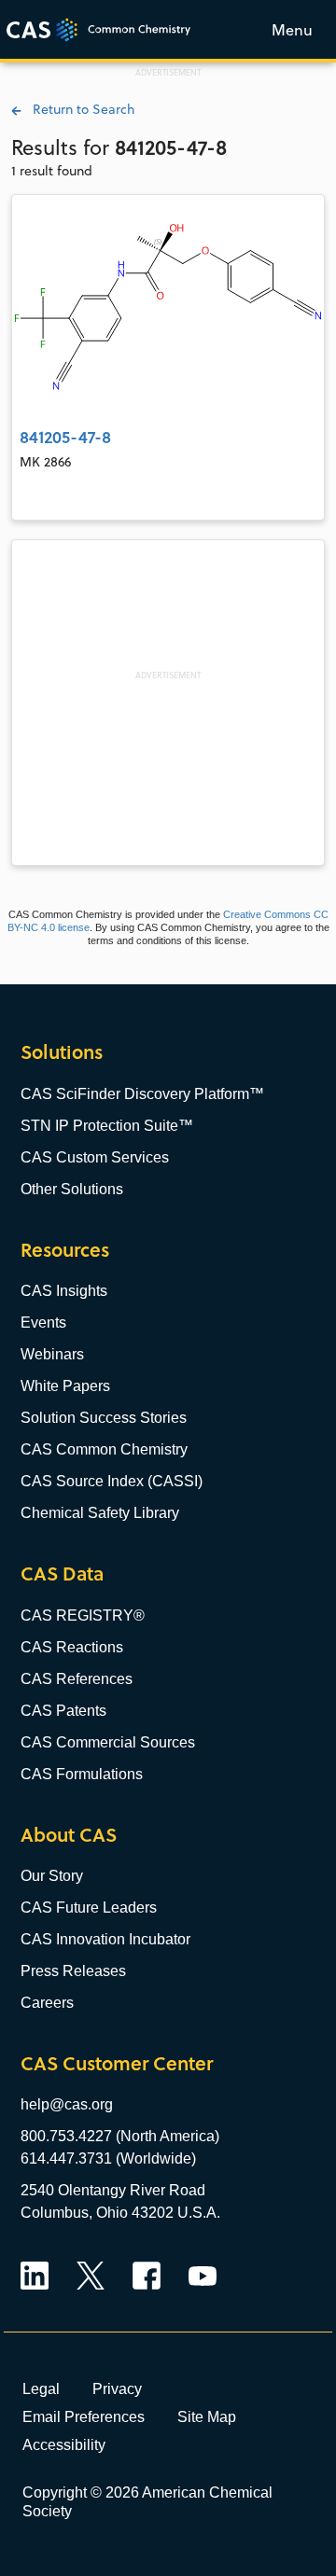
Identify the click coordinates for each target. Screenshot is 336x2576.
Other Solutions (72, 1189)
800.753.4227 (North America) (120, 2136)
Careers (47, 2003)
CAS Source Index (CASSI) (112, 1481)
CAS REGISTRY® (83, 1615)
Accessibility (64, 2444)
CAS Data (62, 1573)
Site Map (207, 2416)
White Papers (65, 1386)
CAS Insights (64, 1291)
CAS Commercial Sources (108, 1742)
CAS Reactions (72, 1647)
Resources (65, 1250)
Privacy (117, 2388)
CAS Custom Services (95, 1157)
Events (43, 1323)
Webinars (52, 1354)
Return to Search (78, 109)
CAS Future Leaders (89, 1908)
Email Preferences (84, 2416)
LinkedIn (35, 2276)
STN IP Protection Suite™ (107, 1126)
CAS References (77, 1679)
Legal (41, 2388)
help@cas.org (67, 2104)
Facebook (147, 2276)
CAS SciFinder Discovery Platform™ (142, 1094)
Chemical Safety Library (100, 1513)
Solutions (62, 1052)
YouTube (203, 2276)
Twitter (91, 2276)
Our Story (52, 1876)
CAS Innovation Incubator (105, 1939)
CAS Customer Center (117, 2063)
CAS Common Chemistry (104, 1449)
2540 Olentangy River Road (113, 2190)
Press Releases (73, 1971)
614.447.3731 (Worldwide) (108, 2158)
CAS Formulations (82, 1774)
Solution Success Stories (104, 1418)
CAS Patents (63, 1711)
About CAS (69, 1835)
